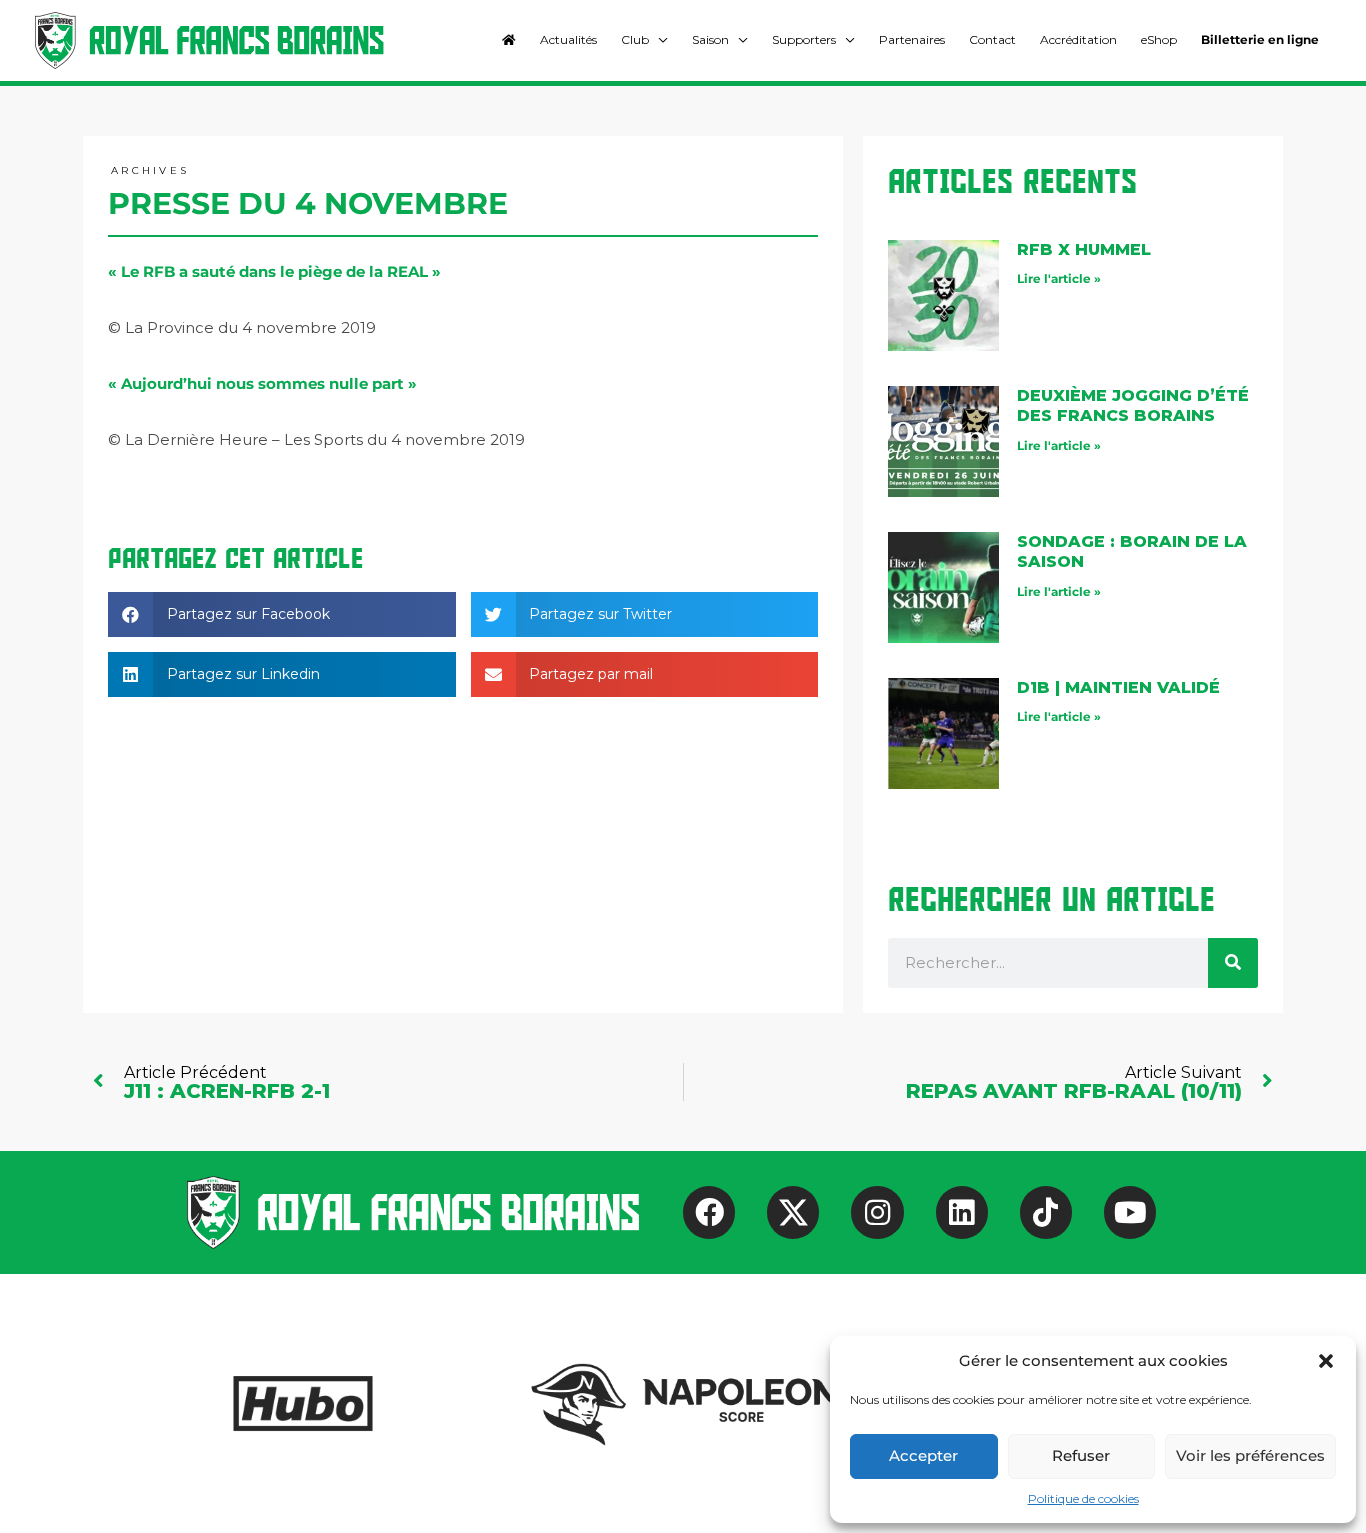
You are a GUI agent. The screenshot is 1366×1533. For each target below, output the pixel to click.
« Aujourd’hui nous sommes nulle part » (262, 383)
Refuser (1081, 1455)
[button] (1326, 1361)
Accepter (923, 1455)
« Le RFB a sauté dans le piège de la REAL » (274, 271)
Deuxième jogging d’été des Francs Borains (1133, 406)
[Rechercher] (1233, 963)
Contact (992, 39)
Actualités (568, 39)
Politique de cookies (1083, 1498)
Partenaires (912, 39)
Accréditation (1078, 39)
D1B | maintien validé (1118, 687)
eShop (1159, 39)
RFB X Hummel (1084, 249)
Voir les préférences (1250, 1455)
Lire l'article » (1059, 278)
